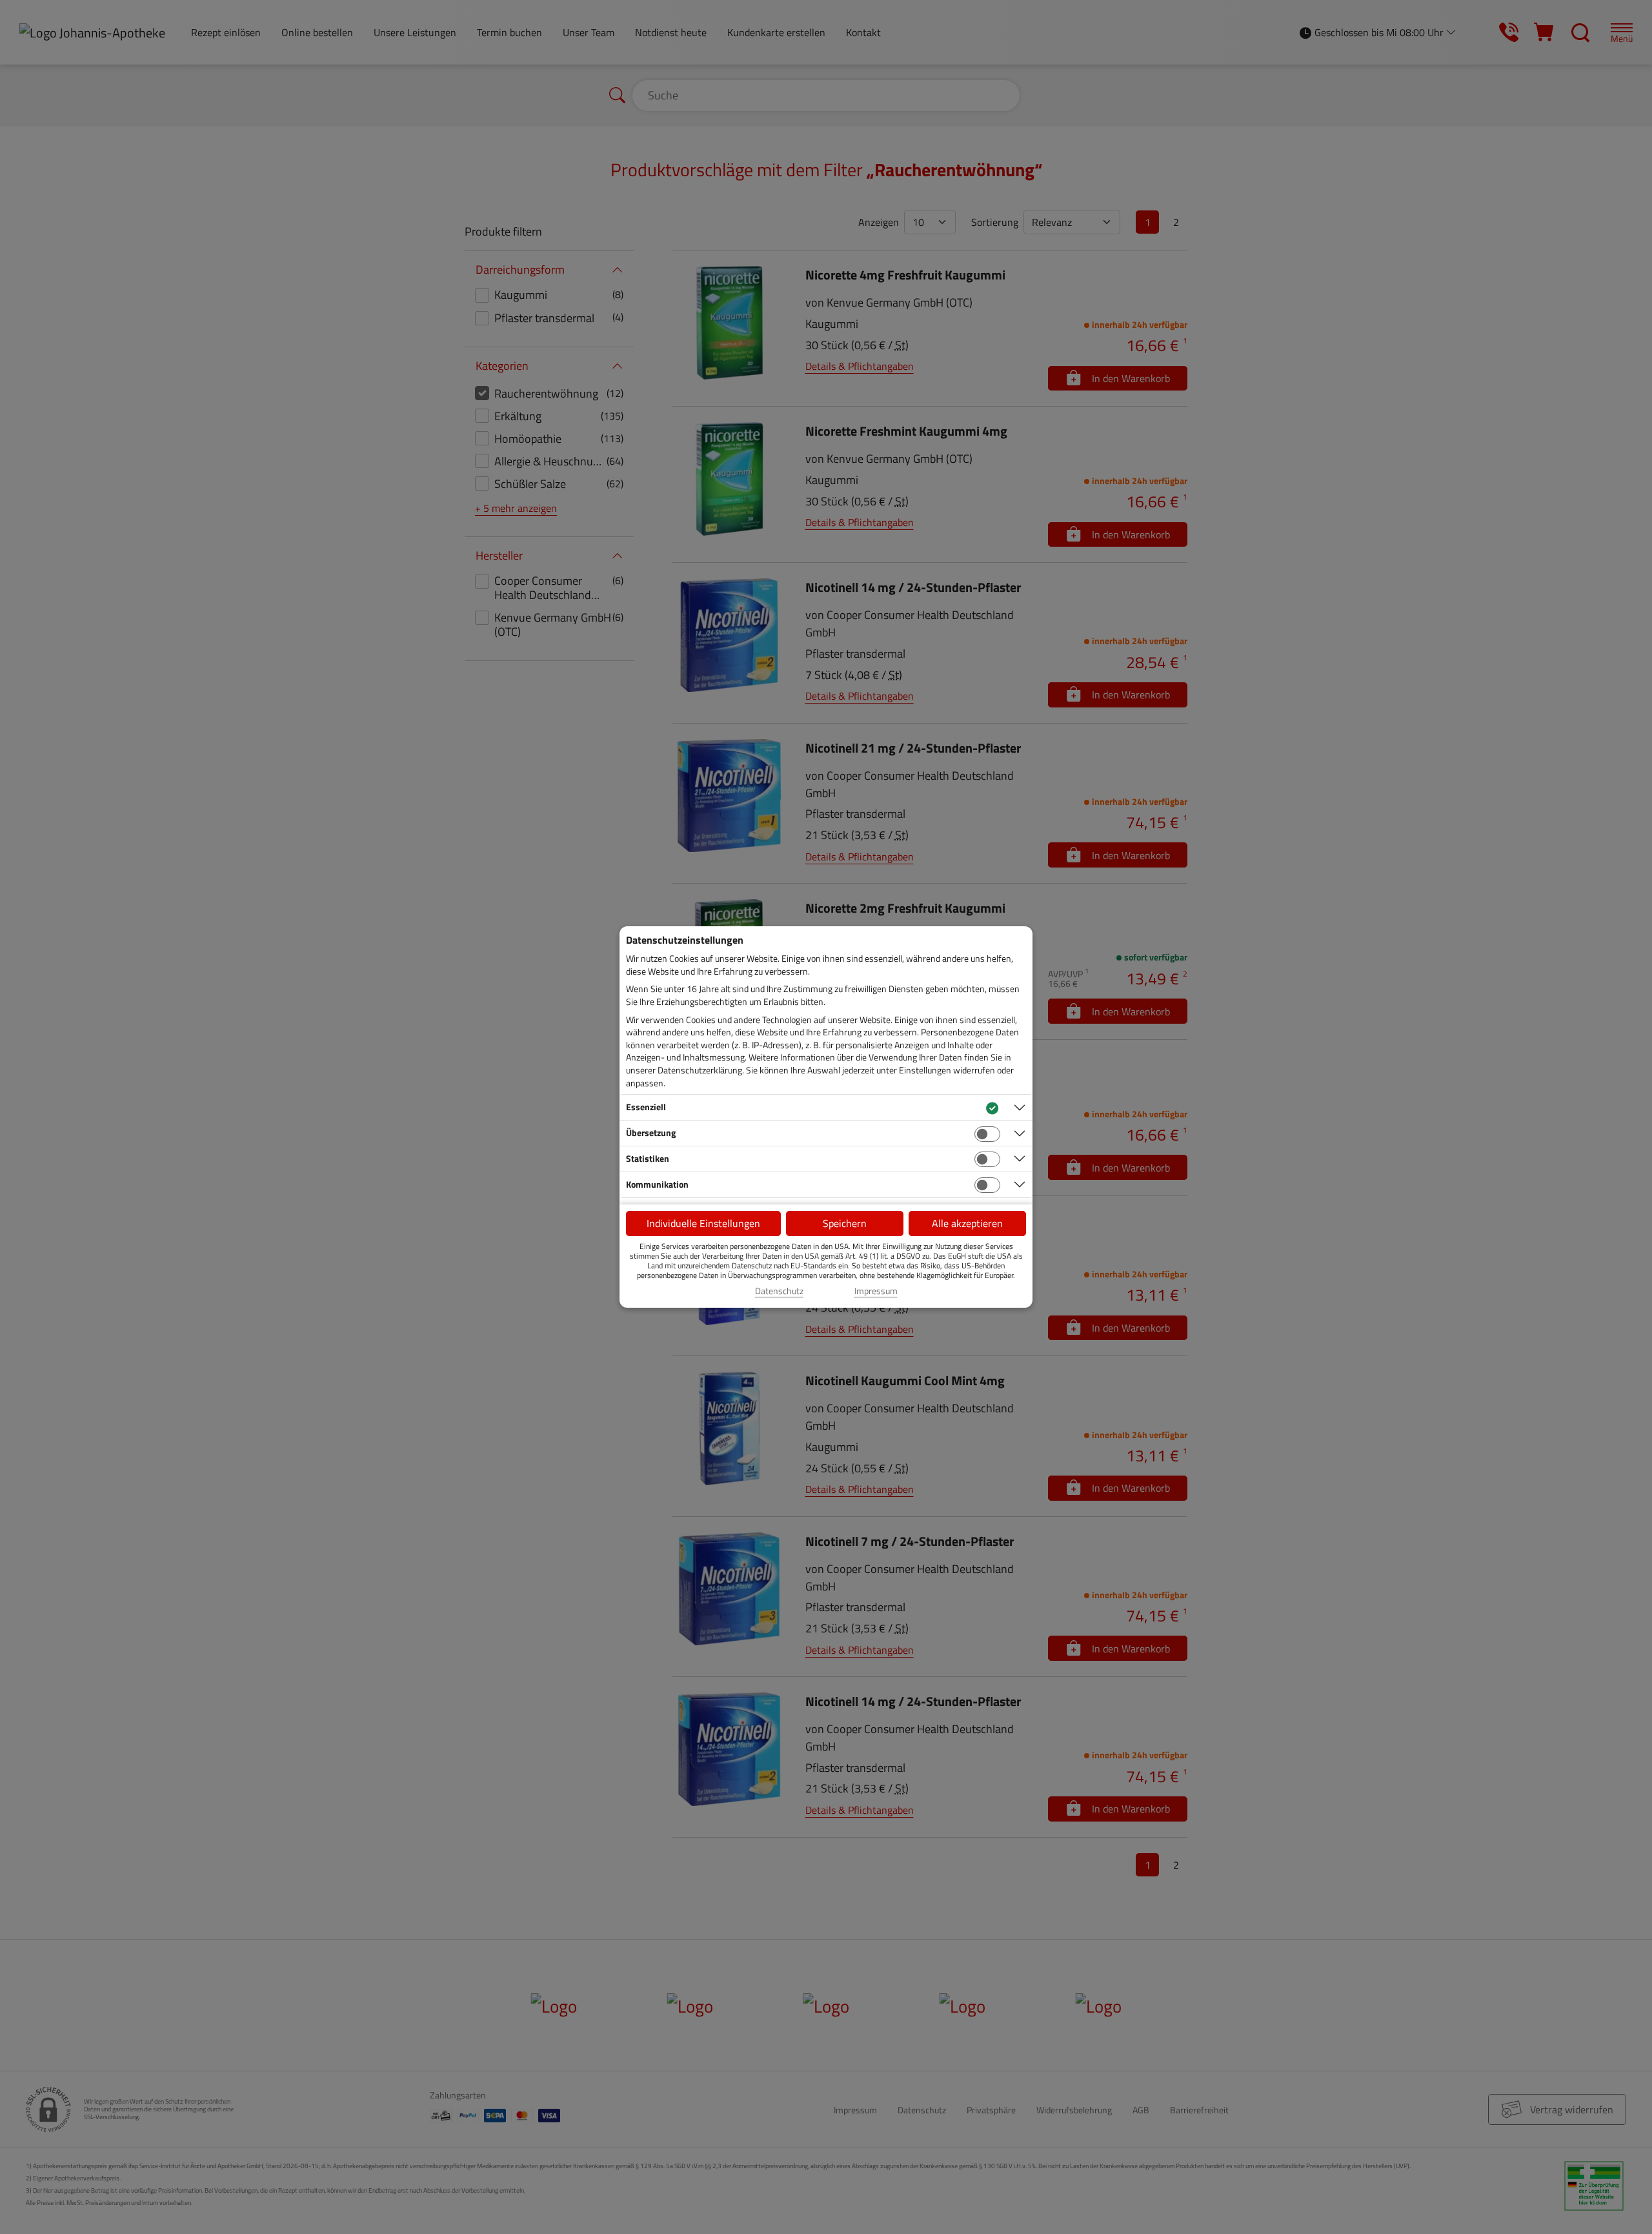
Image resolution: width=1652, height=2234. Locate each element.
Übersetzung (651, 1132)
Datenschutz (779, 1291)
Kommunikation (657, 1184)
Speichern (845, 1223)
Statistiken (648, 1158)
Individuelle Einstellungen (703, 1223)
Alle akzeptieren (967, 1223)
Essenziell (646, 1107)
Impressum (876, 1291)
